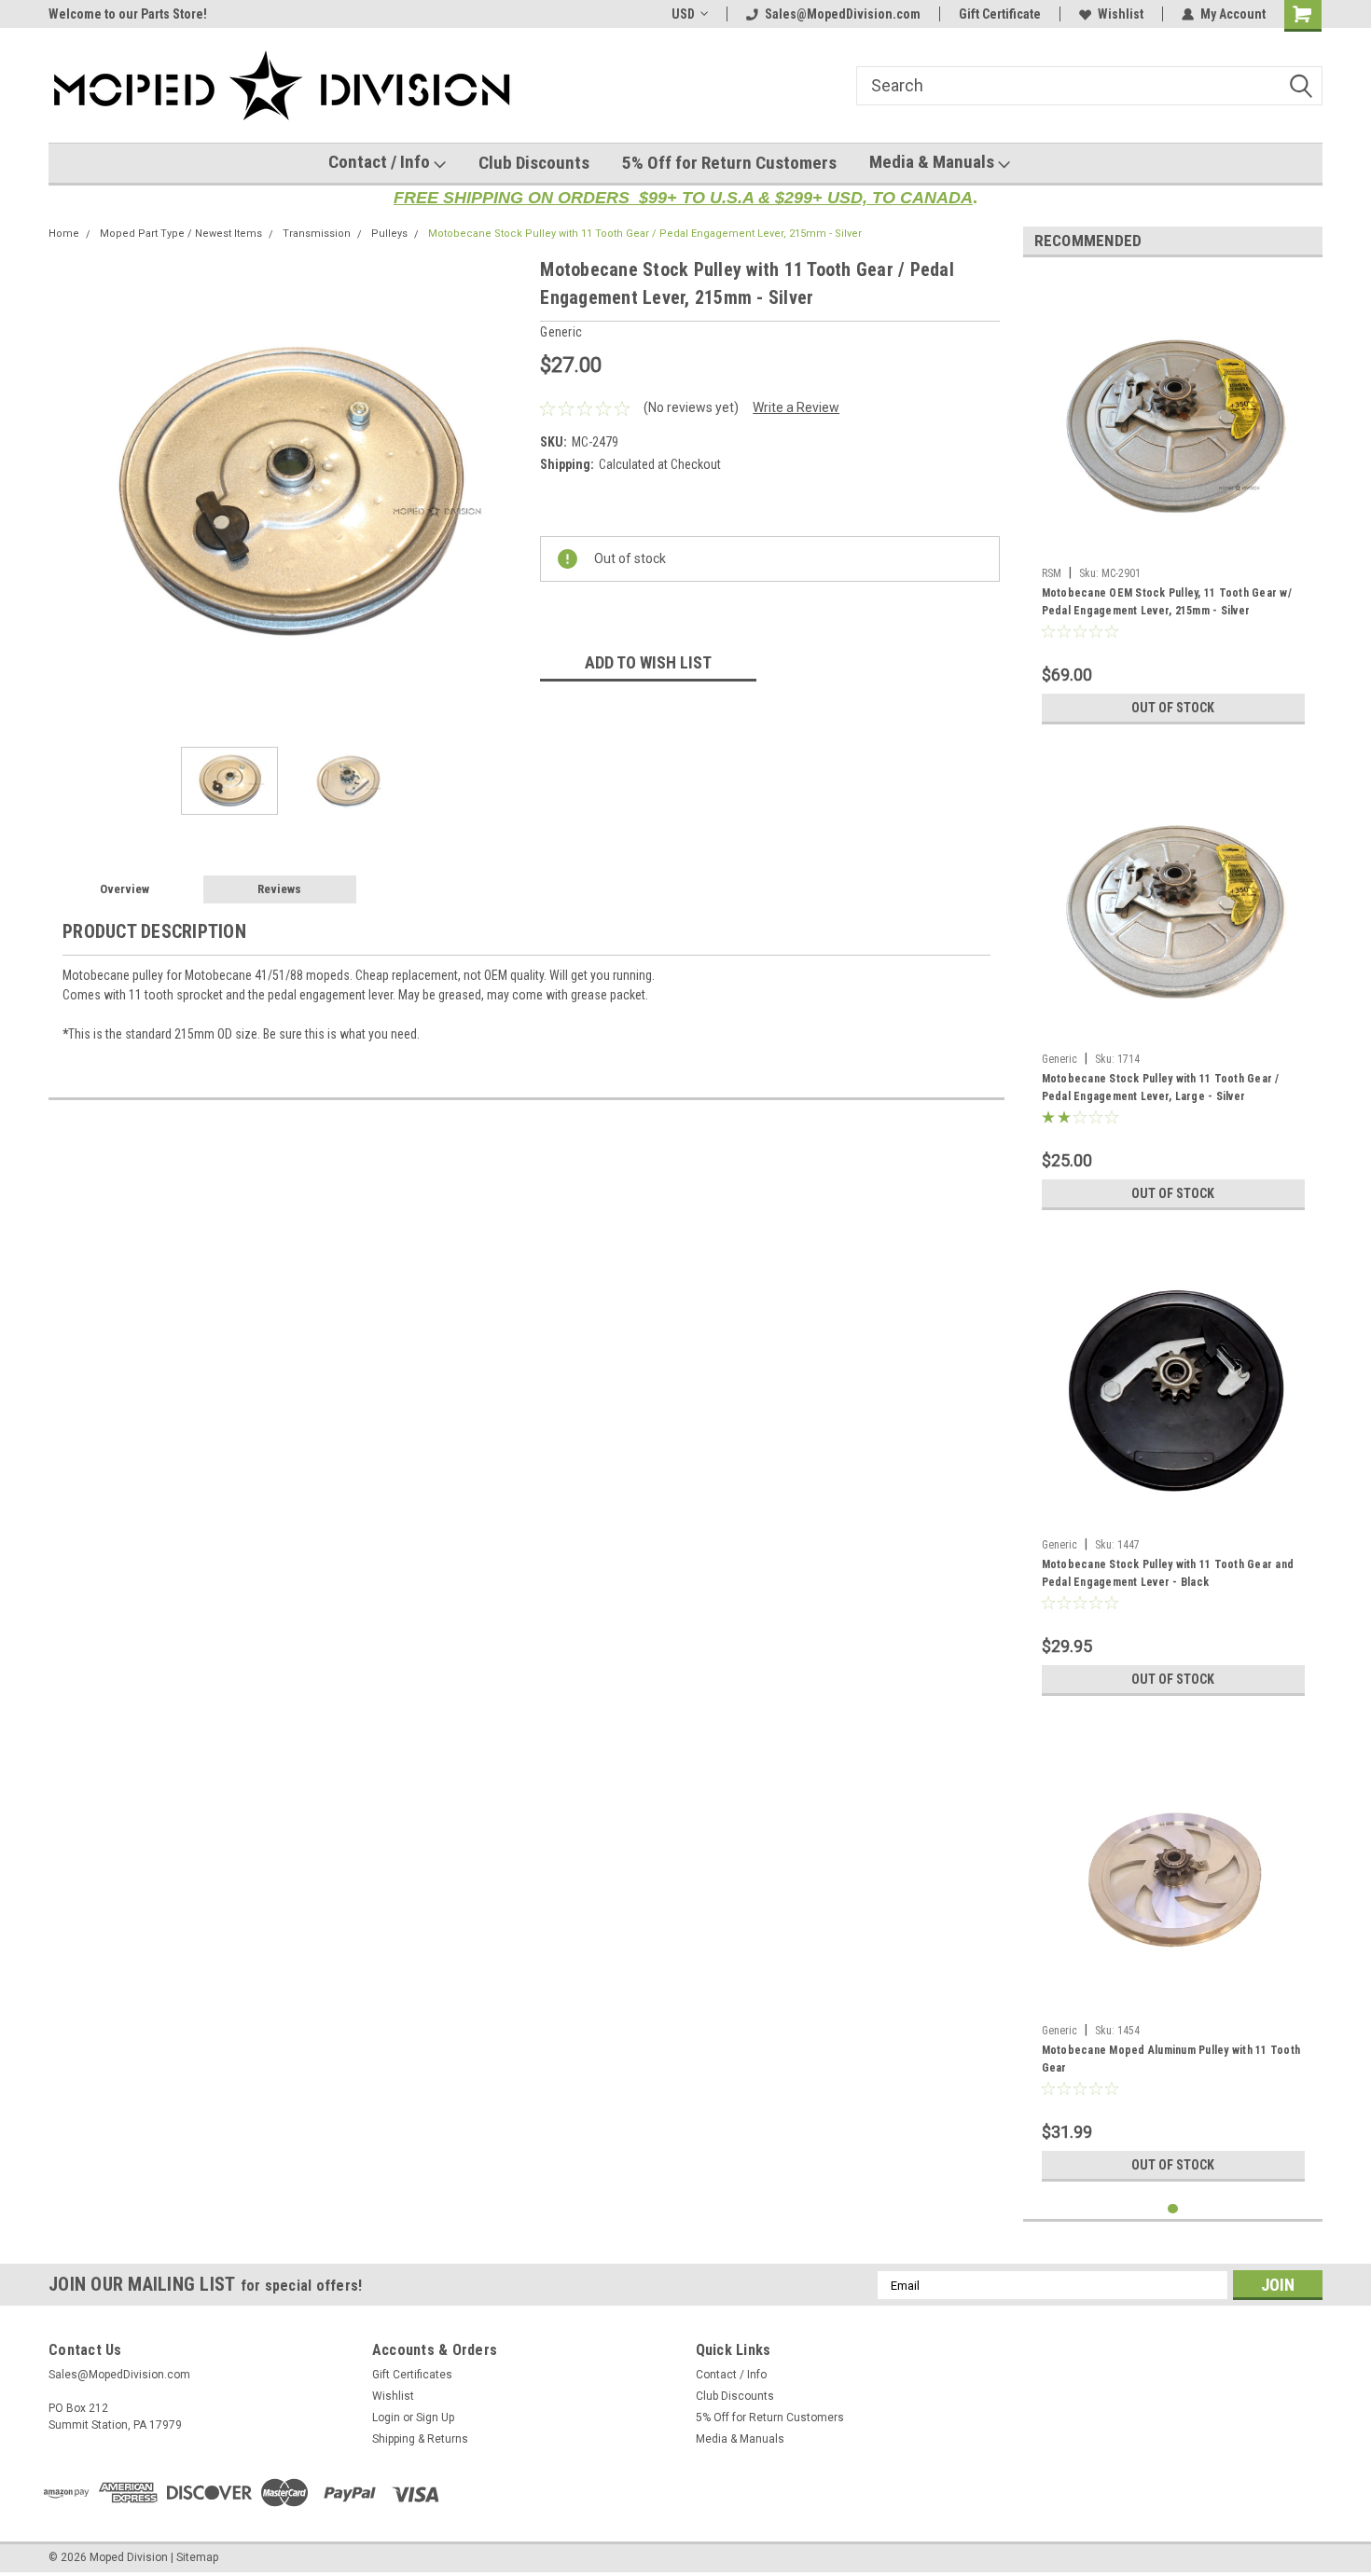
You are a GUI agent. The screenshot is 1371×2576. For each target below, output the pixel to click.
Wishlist (1121, 14)
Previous (67, 494)
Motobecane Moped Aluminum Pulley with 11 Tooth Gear (1171, 2059)
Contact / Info (381, 162)
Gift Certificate (1000, 14)
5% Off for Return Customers (729, 163)
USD (683, 14)
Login (386, 2418)
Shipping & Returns (420, 2439)
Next (507, 494)
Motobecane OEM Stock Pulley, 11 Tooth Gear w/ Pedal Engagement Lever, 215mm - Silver (1167, 602)
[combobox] (1089, 86)
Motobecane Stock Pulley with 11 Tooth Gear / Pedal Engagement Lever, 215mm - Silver (645, 234)
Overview (125, 889)
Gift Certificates (412, 2375)
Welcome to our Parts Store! (128, 14)
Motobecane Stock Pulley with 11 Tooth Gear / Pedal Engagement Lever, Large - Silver (1161, 1088)
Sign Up (435, 2418)
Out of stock (1173, 708)
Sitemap (197, 2557)
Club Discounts (534, 163)
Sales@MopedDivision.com (843, 14)
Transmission (317, 234)
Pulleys (389, 234)
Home (64, 234)
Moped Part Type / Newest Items (181, 234)
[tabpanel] (1173, 503)
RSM (1052, 573)
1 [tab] (1173, 2209)
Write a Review (796, 407)
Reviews (279, 889)
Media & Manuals (934, 162)
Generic (1059, 1059)
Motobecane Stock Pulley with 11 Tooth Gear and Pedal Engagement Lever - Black (1168, 1573)
